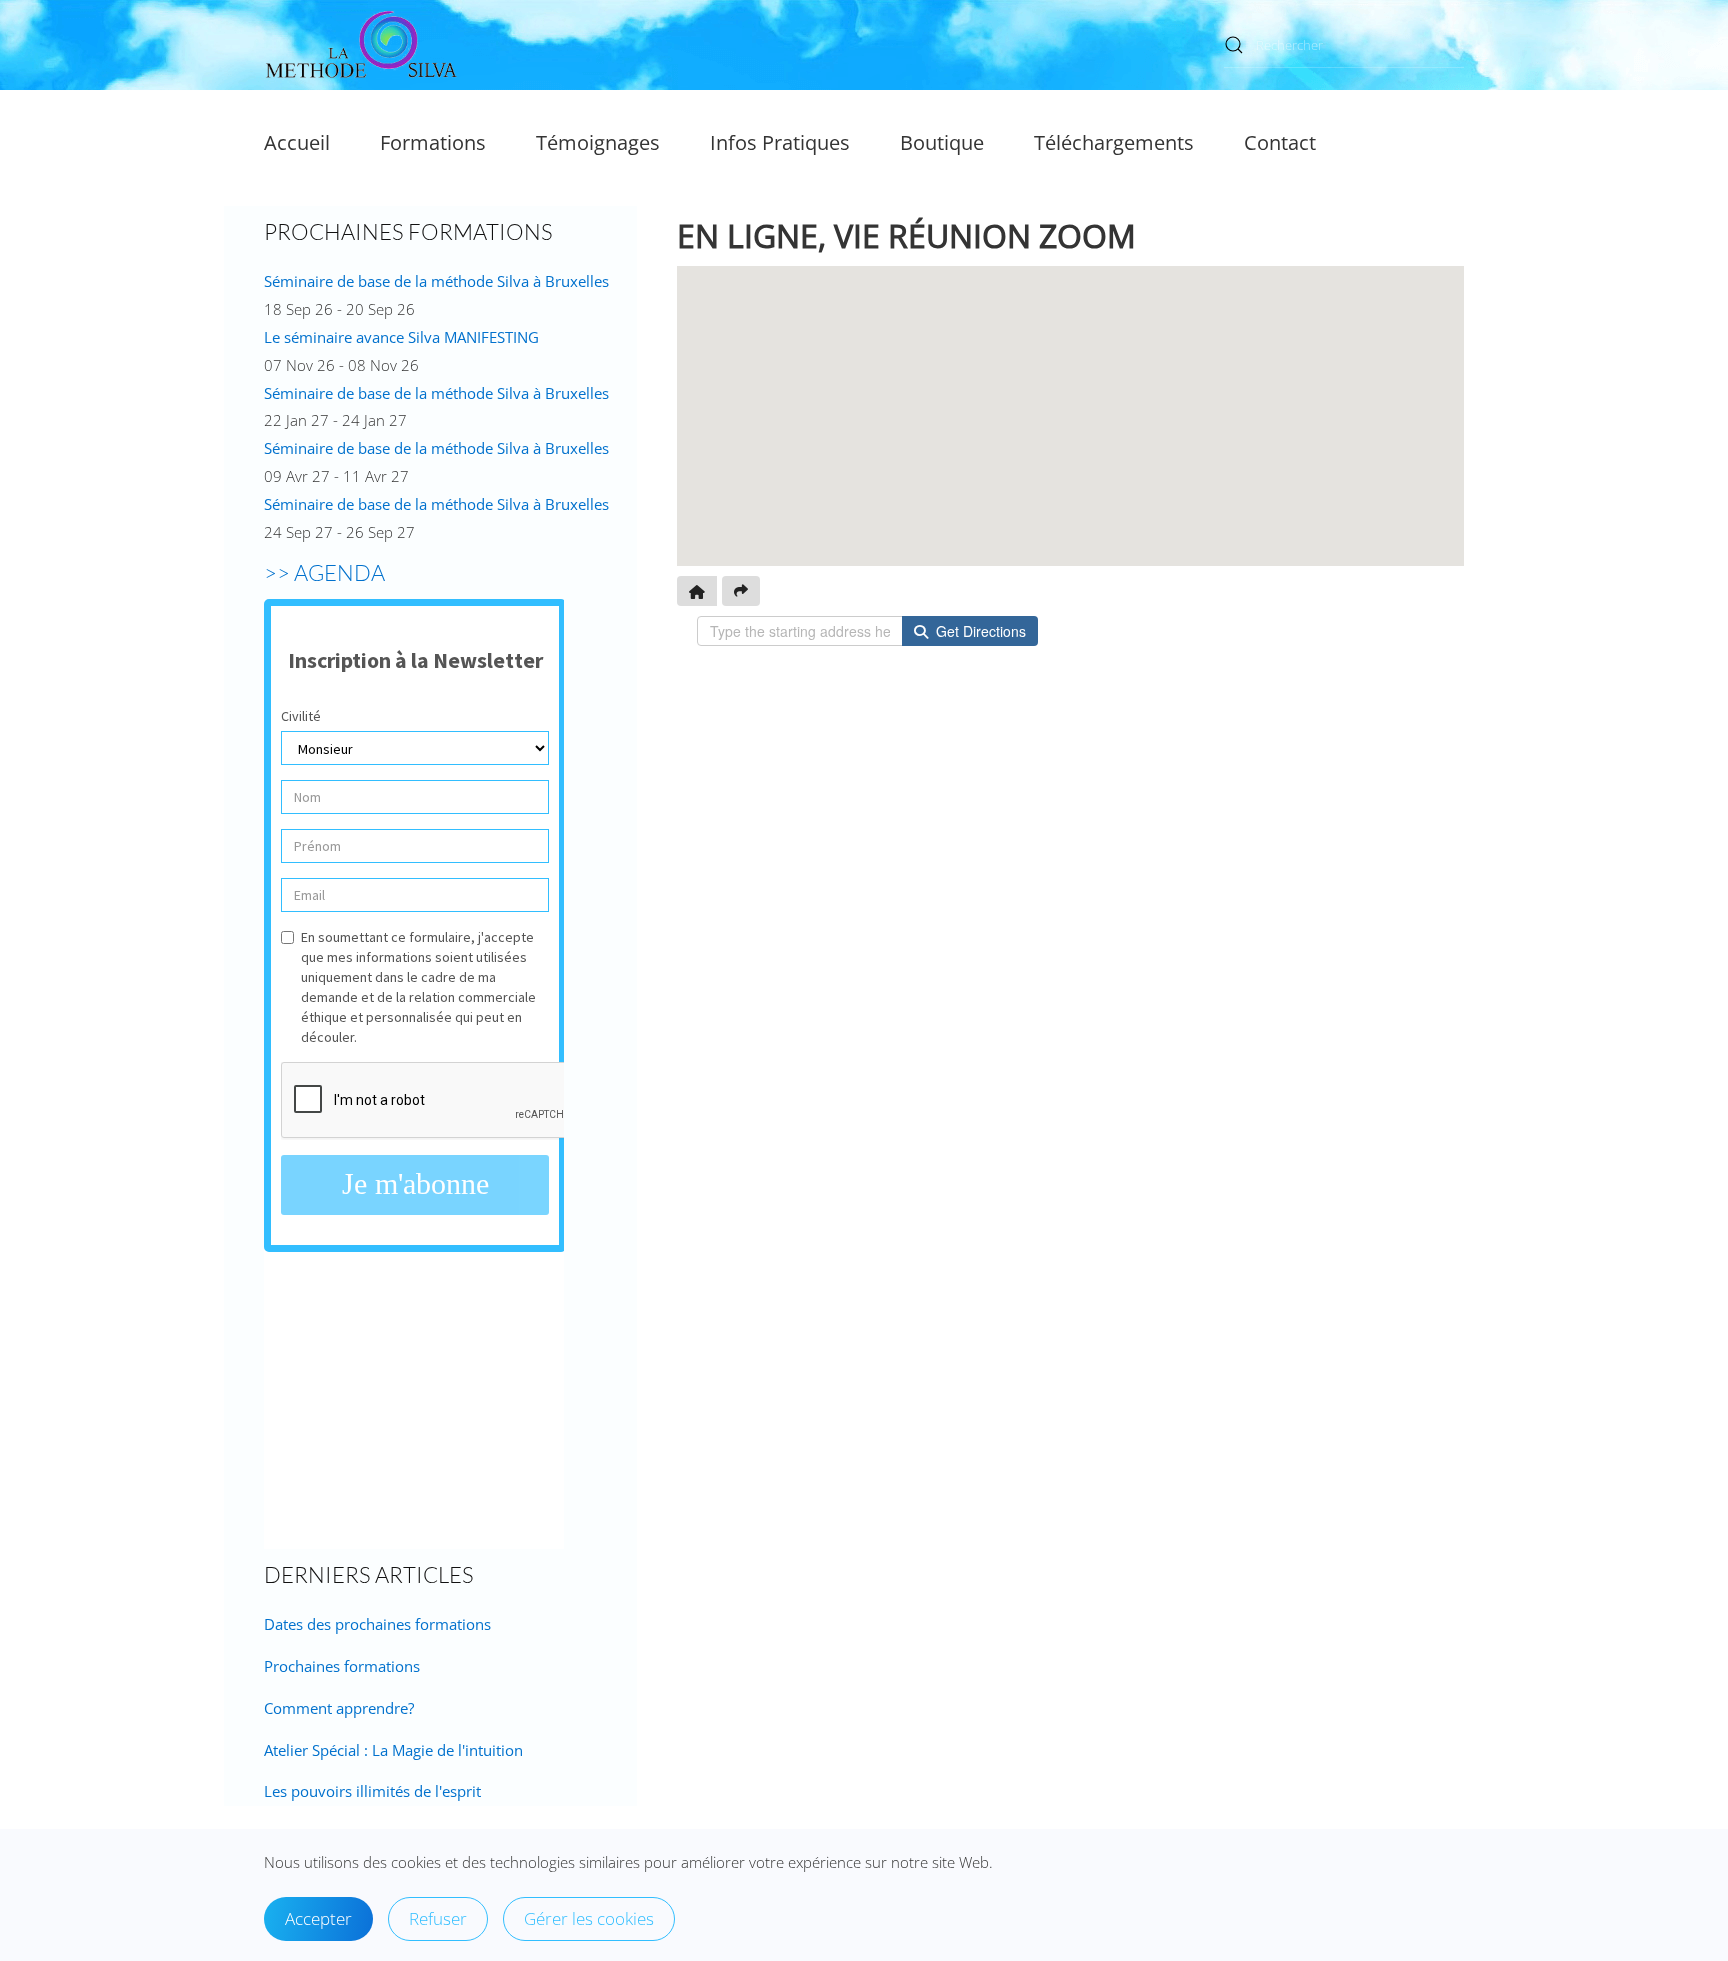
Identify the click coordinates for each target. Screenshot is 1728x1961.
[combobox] (1344, 45)
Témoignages (598, 142)
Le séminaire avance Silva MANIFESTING (401, 337)
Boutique (942, 142)
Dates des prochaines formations (377, 1624)
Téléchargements (1114, 142)
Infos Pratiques (780, 142)
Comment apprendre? (339, 1708)
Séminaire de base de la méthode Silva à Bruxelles (436, 281)
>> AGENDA (324, 572)
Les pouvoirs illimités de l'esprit (372, 1791)
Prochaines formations (342, 1666)
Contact (1280, 142)
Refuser (438, 1918)
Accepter (318, 1918)
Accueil (297, 142)
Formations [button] (433, 142)
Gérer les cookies (589, 1918)
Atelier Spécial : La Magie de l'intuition (393, 1750)
